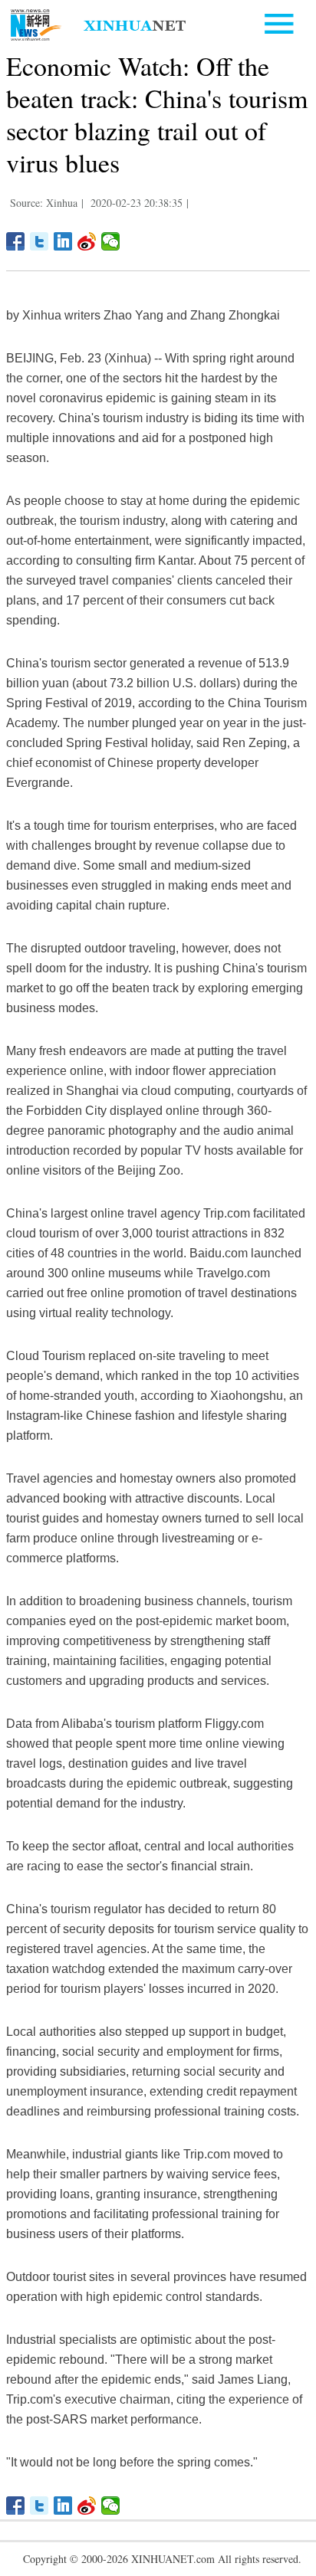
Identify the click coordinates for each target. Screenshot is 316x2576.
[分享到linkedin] (63, 241)
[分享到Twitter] (39, 241)
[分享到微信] (111, 241)
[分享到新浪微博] (87, 241)
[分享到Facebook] (16, 241)
